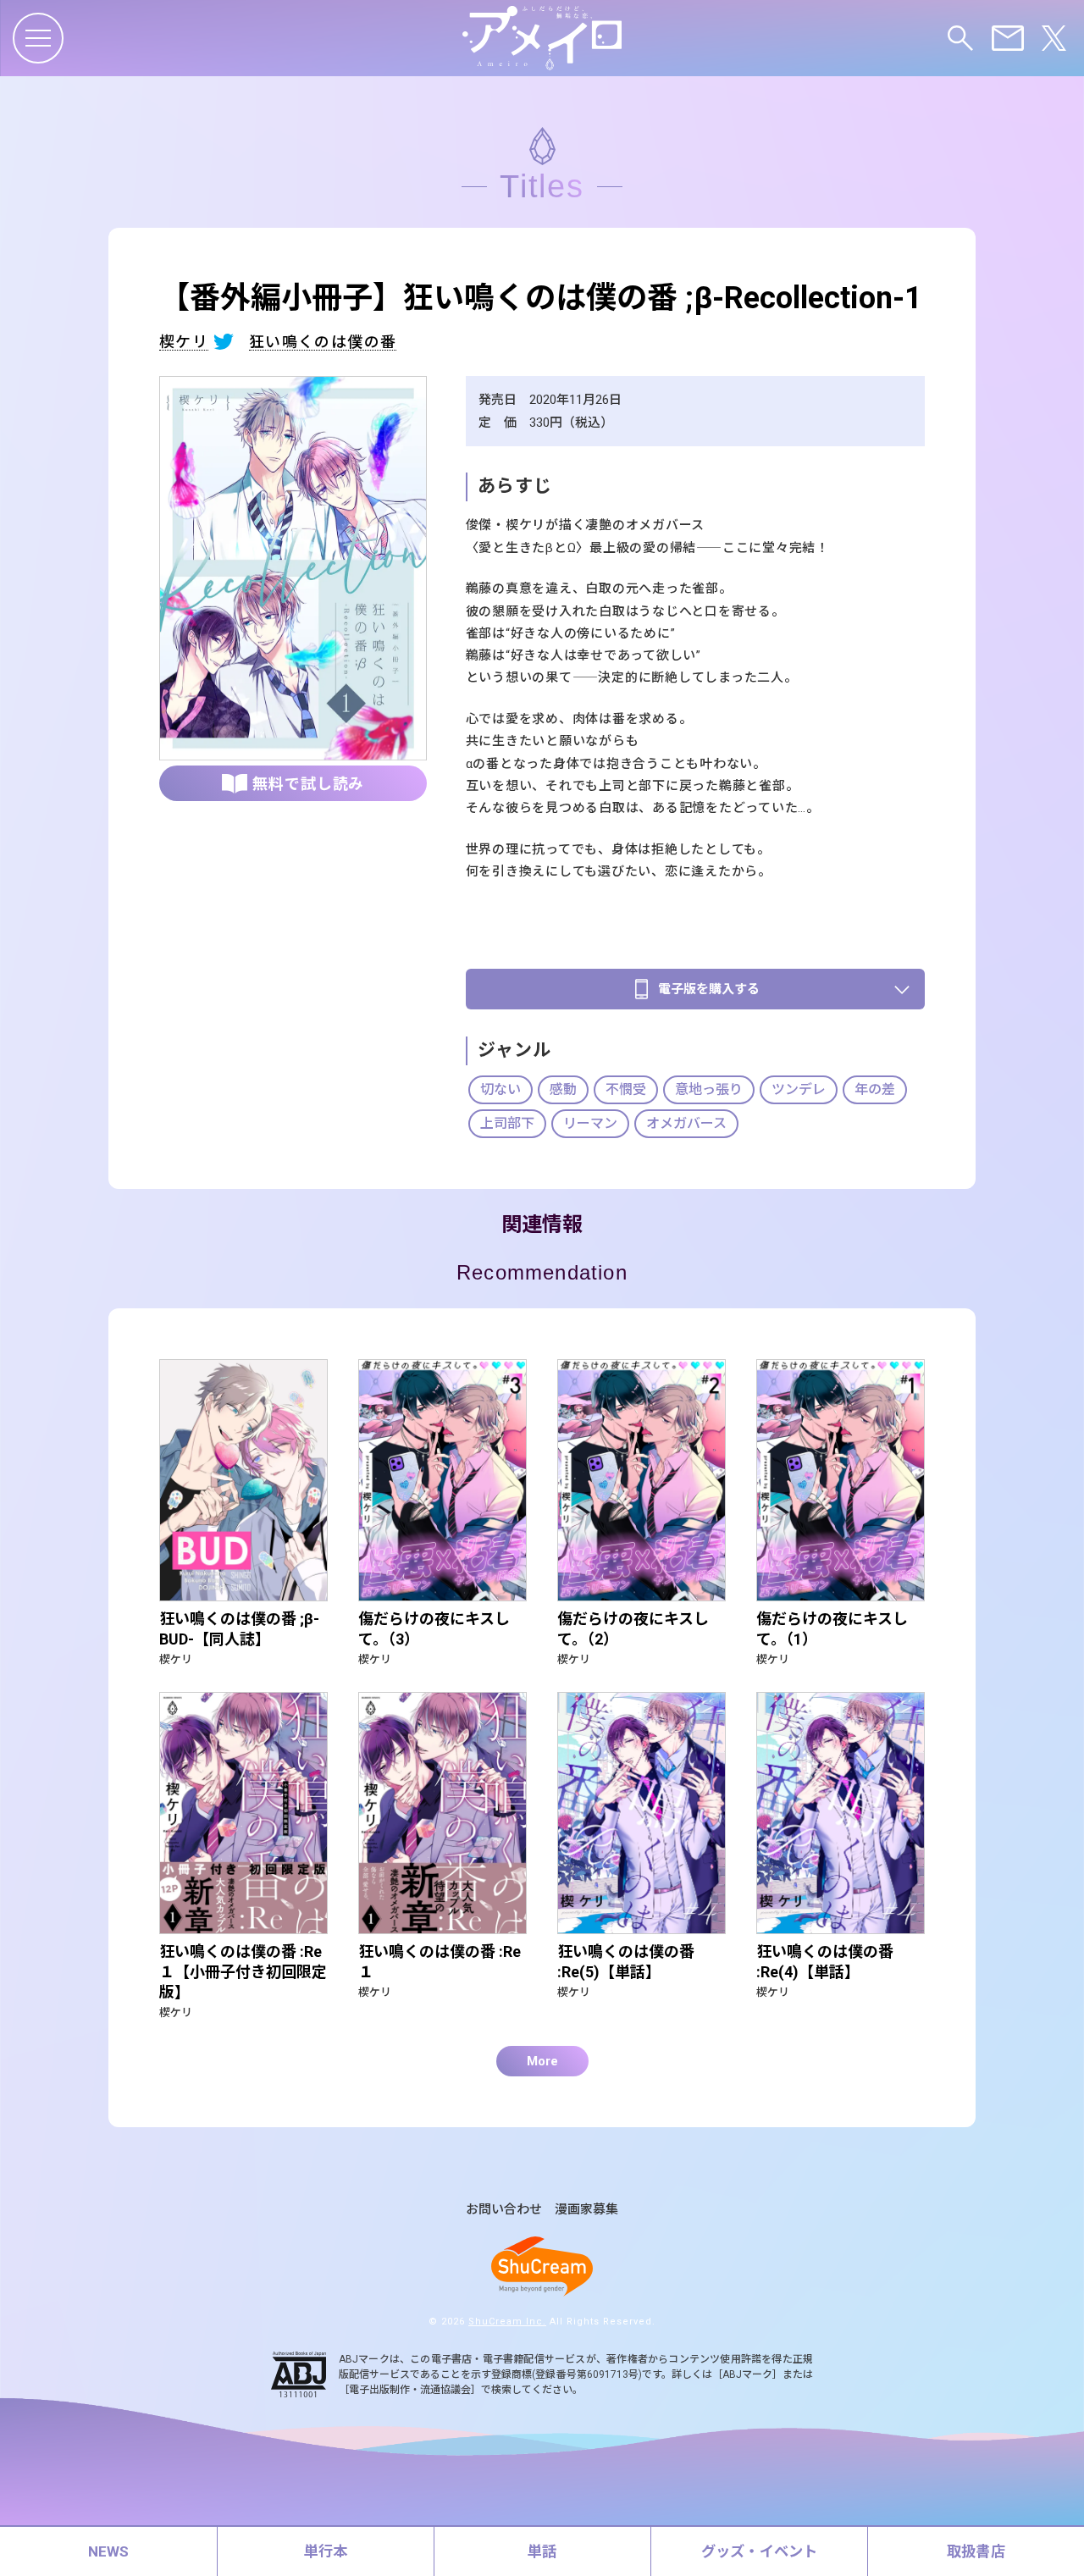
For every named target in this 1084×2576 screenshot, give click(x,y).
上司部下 (507, 1123)
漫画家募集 (586, 2210)
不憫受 (626, 1089)
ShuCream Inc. (507, 2322)
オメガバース (686, 1123)
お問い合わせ (504, 2210)
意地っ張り (709, 1089)
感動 (563, 1089)
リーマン (590, 1123)
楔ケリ (184, 343)
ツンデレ (799, 1089)
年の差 (875, 1089)
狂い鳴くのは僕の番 (323, 343)
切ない (501, 1089)
